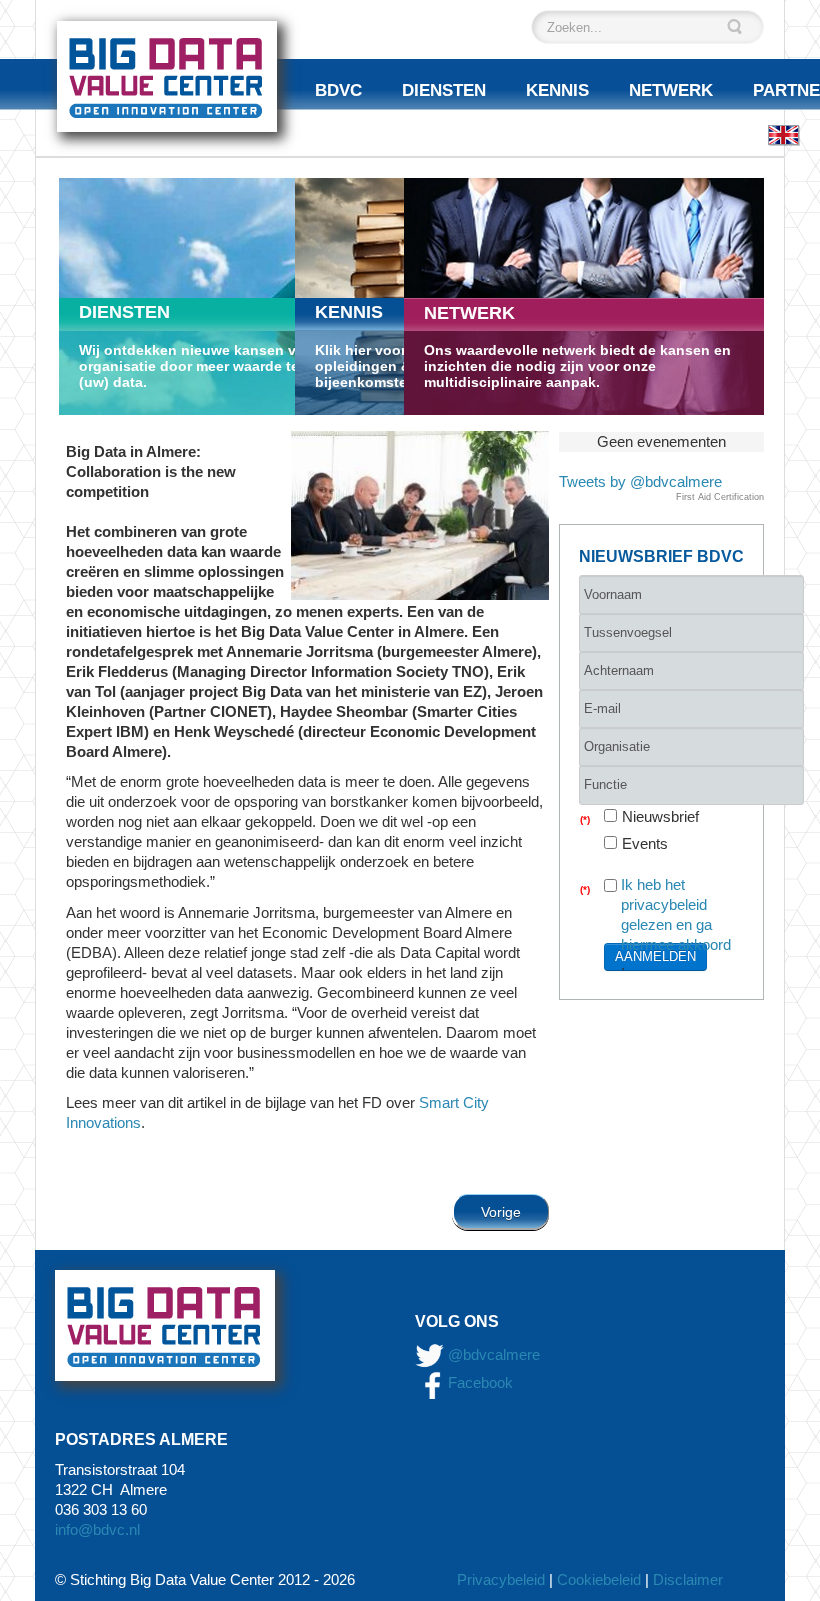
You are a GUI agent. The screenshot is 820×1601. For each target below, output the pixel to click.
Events (645, 843)
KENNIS (349, 312)
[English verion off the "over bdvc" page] (784, 134)
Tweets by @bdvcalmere (640, 481)
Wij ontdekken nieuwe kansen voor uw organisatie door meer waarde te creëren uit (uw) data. (227, 366)
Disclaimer (688, 1579)
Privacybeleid (501, 1579)
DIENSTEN (124, 312)
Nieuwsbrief (660, 816)
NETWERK (469, 313)
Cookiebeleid (599, 1579)
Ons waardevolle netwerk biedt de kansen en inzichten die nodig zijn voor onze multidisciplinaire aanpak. (577, 366)
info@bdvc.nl (97, 1529)
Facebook (478, 1382)
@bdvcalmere (494, 1354)
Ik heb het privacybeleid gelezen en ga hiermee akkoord (676, 914)
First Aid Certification (720, 497)
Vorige (501, 1212)
